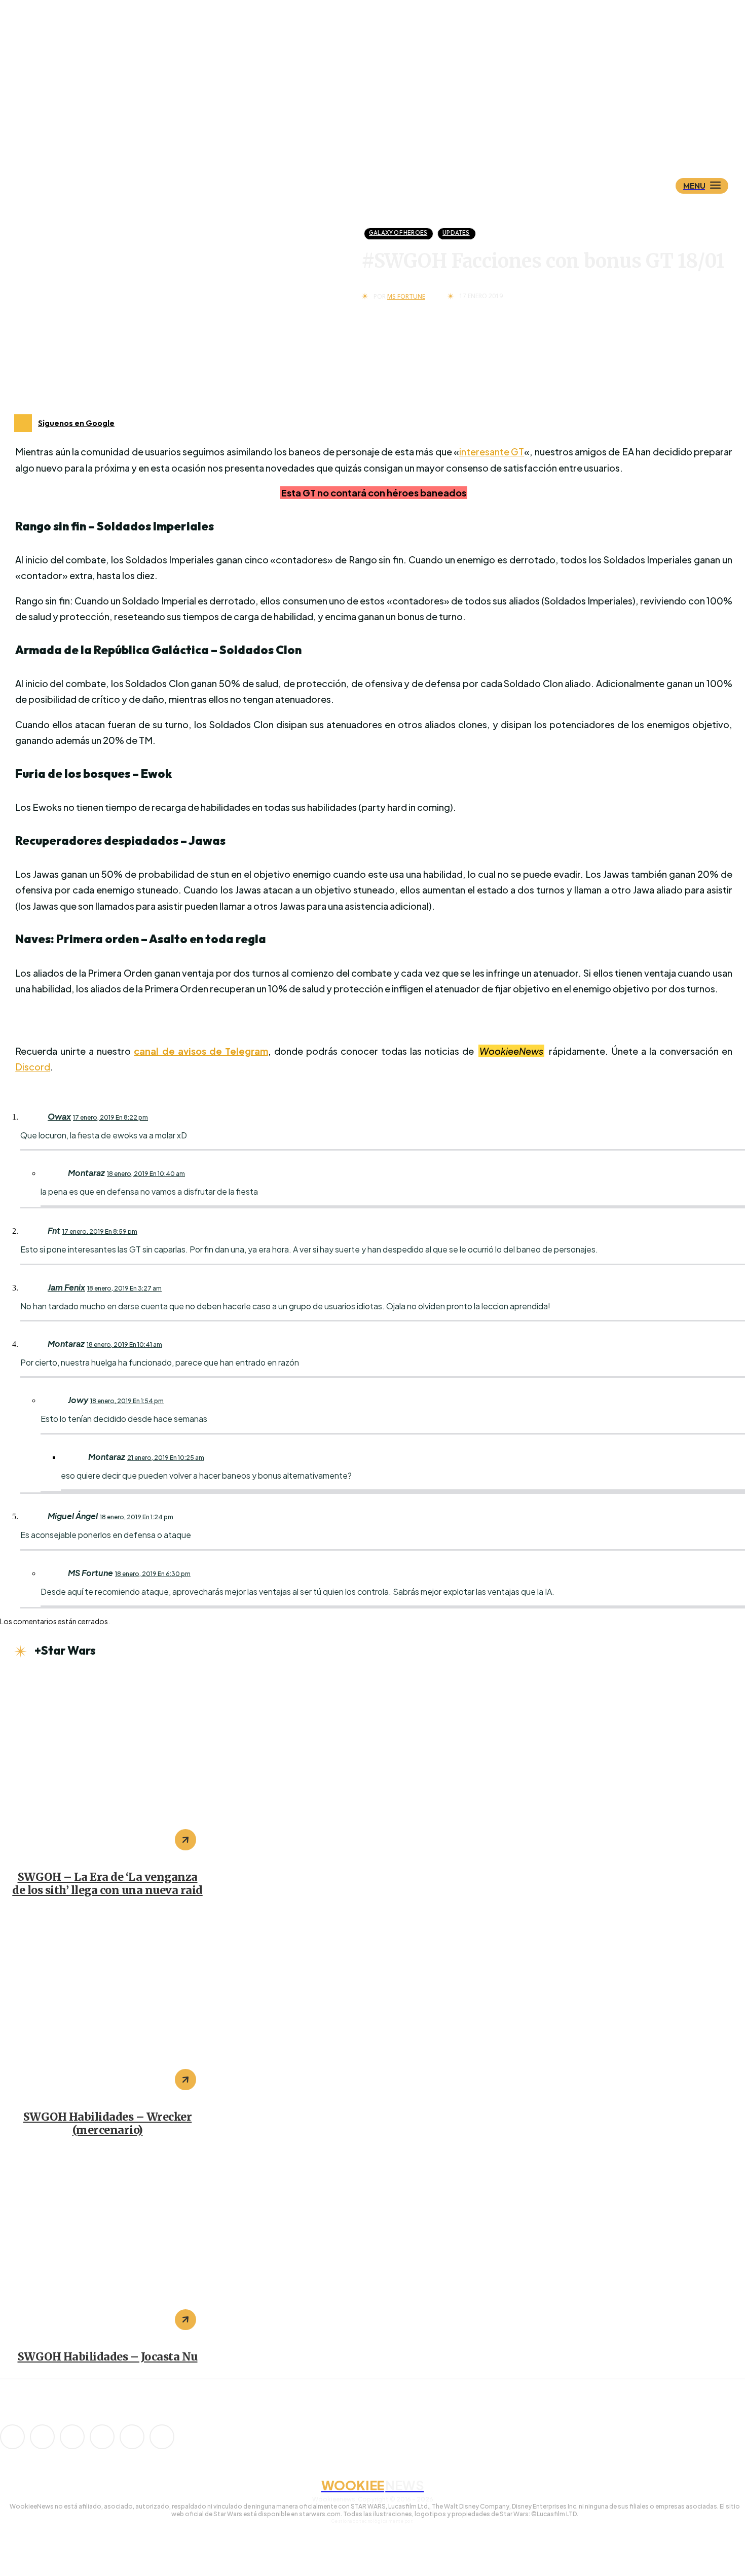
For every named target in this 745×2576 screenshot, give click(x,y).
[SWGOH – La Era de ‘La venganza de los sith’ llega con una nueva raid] (107, 1766)
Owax (59, 1116)
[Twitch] (102, 2437)
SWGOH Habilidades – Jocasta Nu (108, 2357)
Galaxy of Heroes (398, 233)
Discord (33, 1067)
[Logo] (390, 135)
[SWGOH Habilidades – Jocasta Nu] (107, 2246)
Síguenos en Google (76, 423)
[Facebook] (42, 2437)
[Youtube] (162, 2437)
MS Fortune (406, 297)
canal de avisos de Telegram (201, 1051)
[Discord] (12, 2437)
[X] (132, 2437)
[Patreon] (72, 2437)
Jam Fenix (66, 1287)
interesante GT (492, 452)
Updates (456, 233)
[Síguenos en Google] (23, 423)
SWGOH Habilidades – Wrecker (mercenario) (108, 2123)
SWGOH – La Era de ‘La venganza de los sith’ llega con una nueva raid (107, 1884)
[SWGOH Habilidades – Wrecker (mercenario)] (107, 2006)
